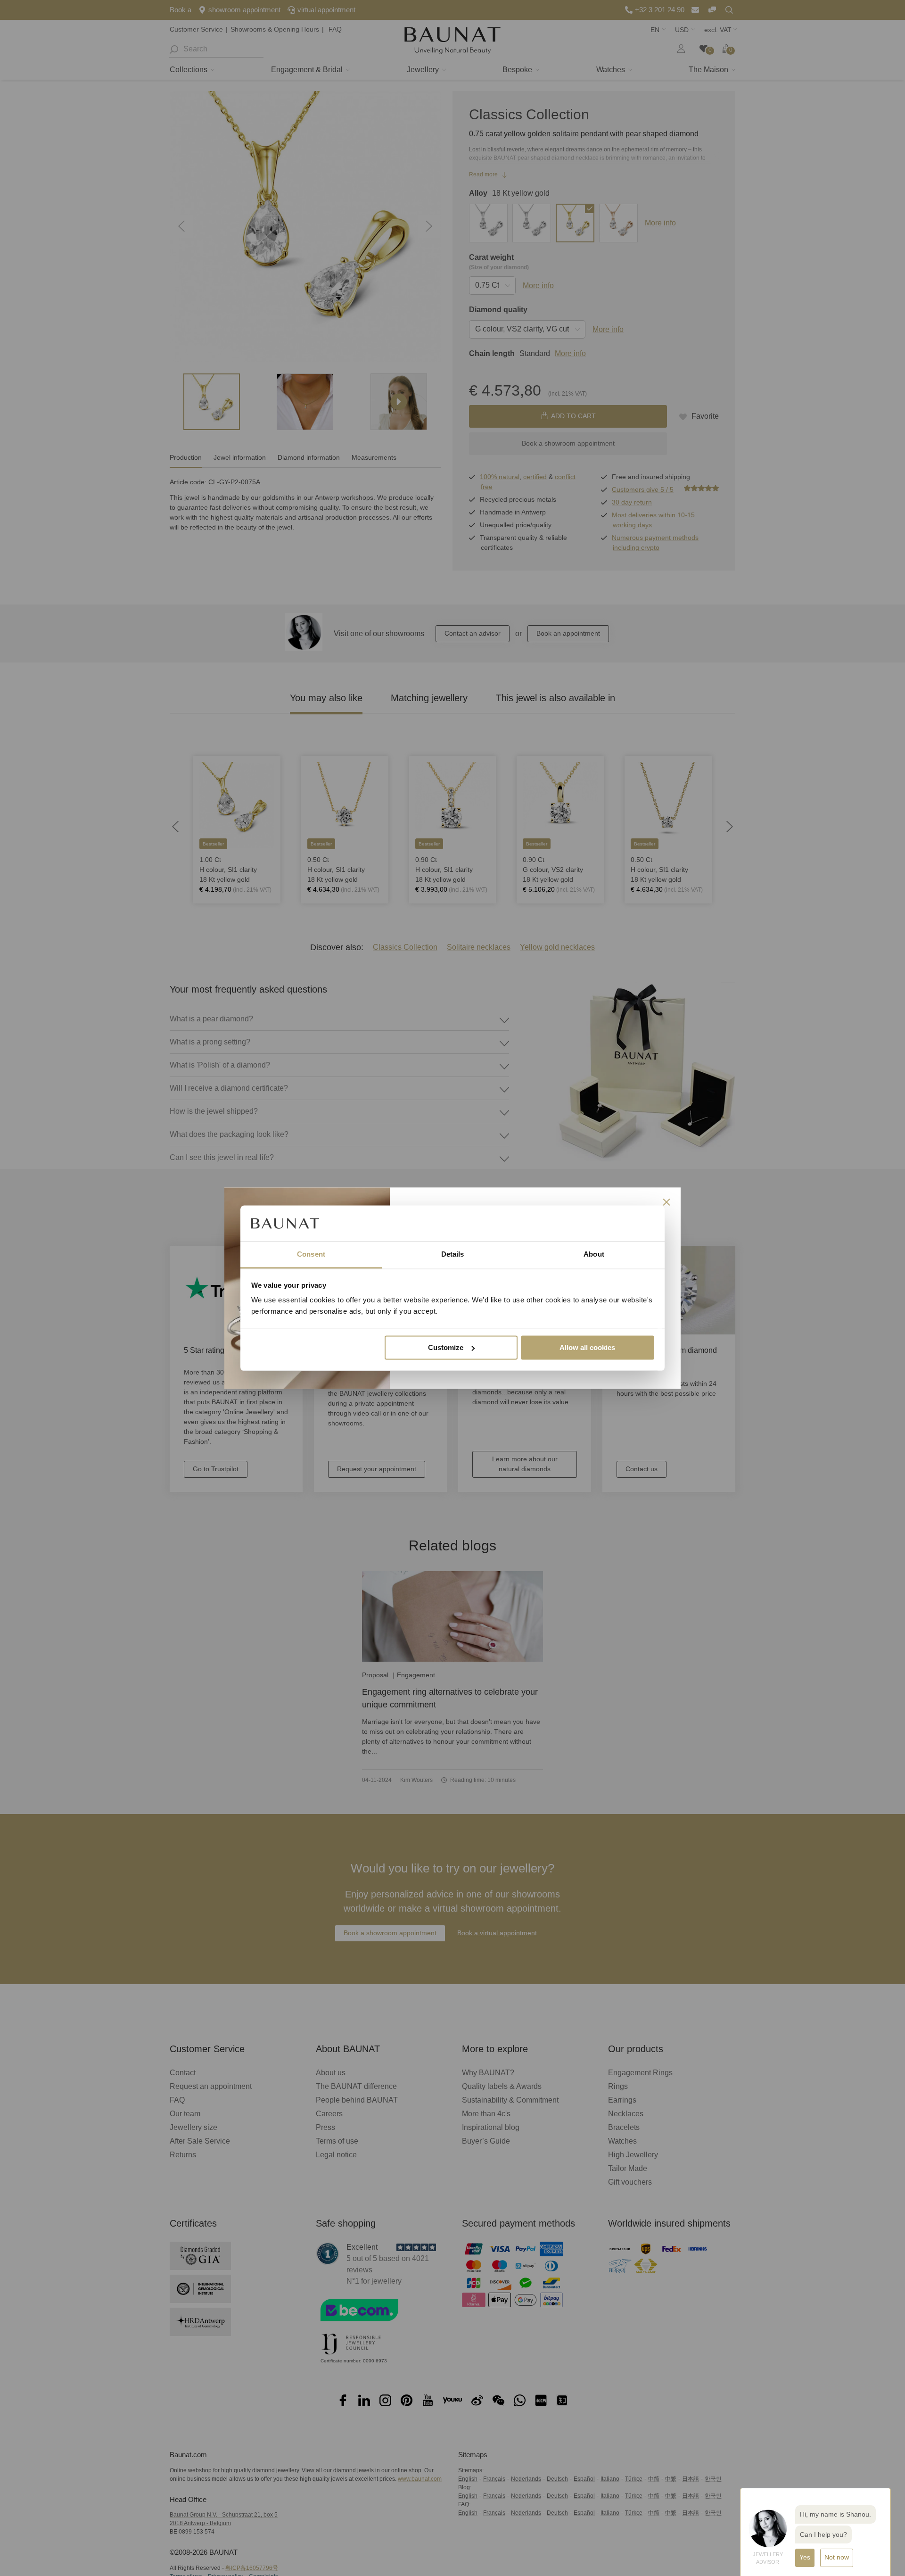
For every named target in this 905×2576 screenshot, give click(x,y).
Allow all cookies (587, 1347)
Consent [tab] (311, 1255)
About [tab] (594, 1255)
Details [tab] (453, 1255)
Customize (446, 1347)
